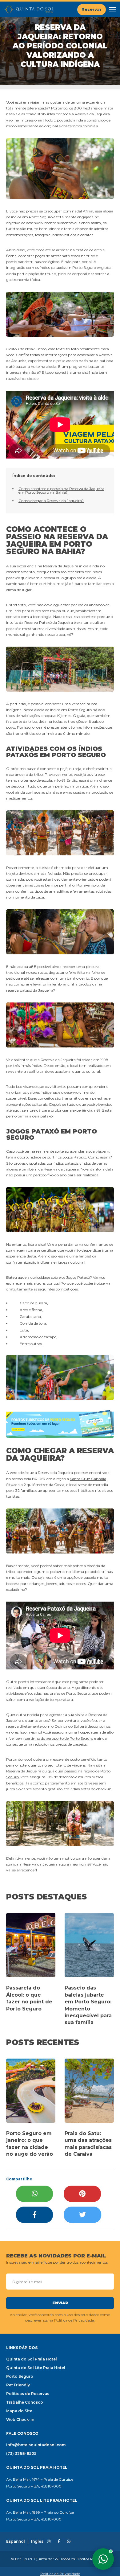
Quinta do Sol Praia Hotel (32, 2359)
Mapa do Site (19, 2411)
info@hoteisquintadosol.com (36, 2445)
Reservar (92, 9)
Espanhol (16, 2541)
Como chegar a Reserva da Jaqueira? (51, 501)
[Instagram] (49, 2541)
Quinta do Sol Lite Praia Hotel (36, 2368)
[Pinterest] (82, 2194)
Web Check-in (20, 2420)
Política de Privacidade (74, 2320)
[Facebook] (34, 2215)
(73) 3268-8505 (21, 2453)
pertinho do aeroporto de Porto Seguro (58, 1738)
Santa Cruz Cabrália (88, 1479)
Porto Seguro (20, 2376)
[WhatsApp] (34, 2194)
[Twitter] (82, 2215)
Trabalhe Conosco (25, 2402)
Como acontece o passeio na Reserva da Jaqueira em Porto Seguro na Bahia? (61, 490)
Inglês (37, 2541)
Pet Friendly (18, 2385)
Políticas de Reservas (28, 2394)
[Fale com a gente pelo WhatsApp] (103, 2559)
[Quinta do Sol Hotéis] (29, 9)
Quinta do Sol (67, 1726)
